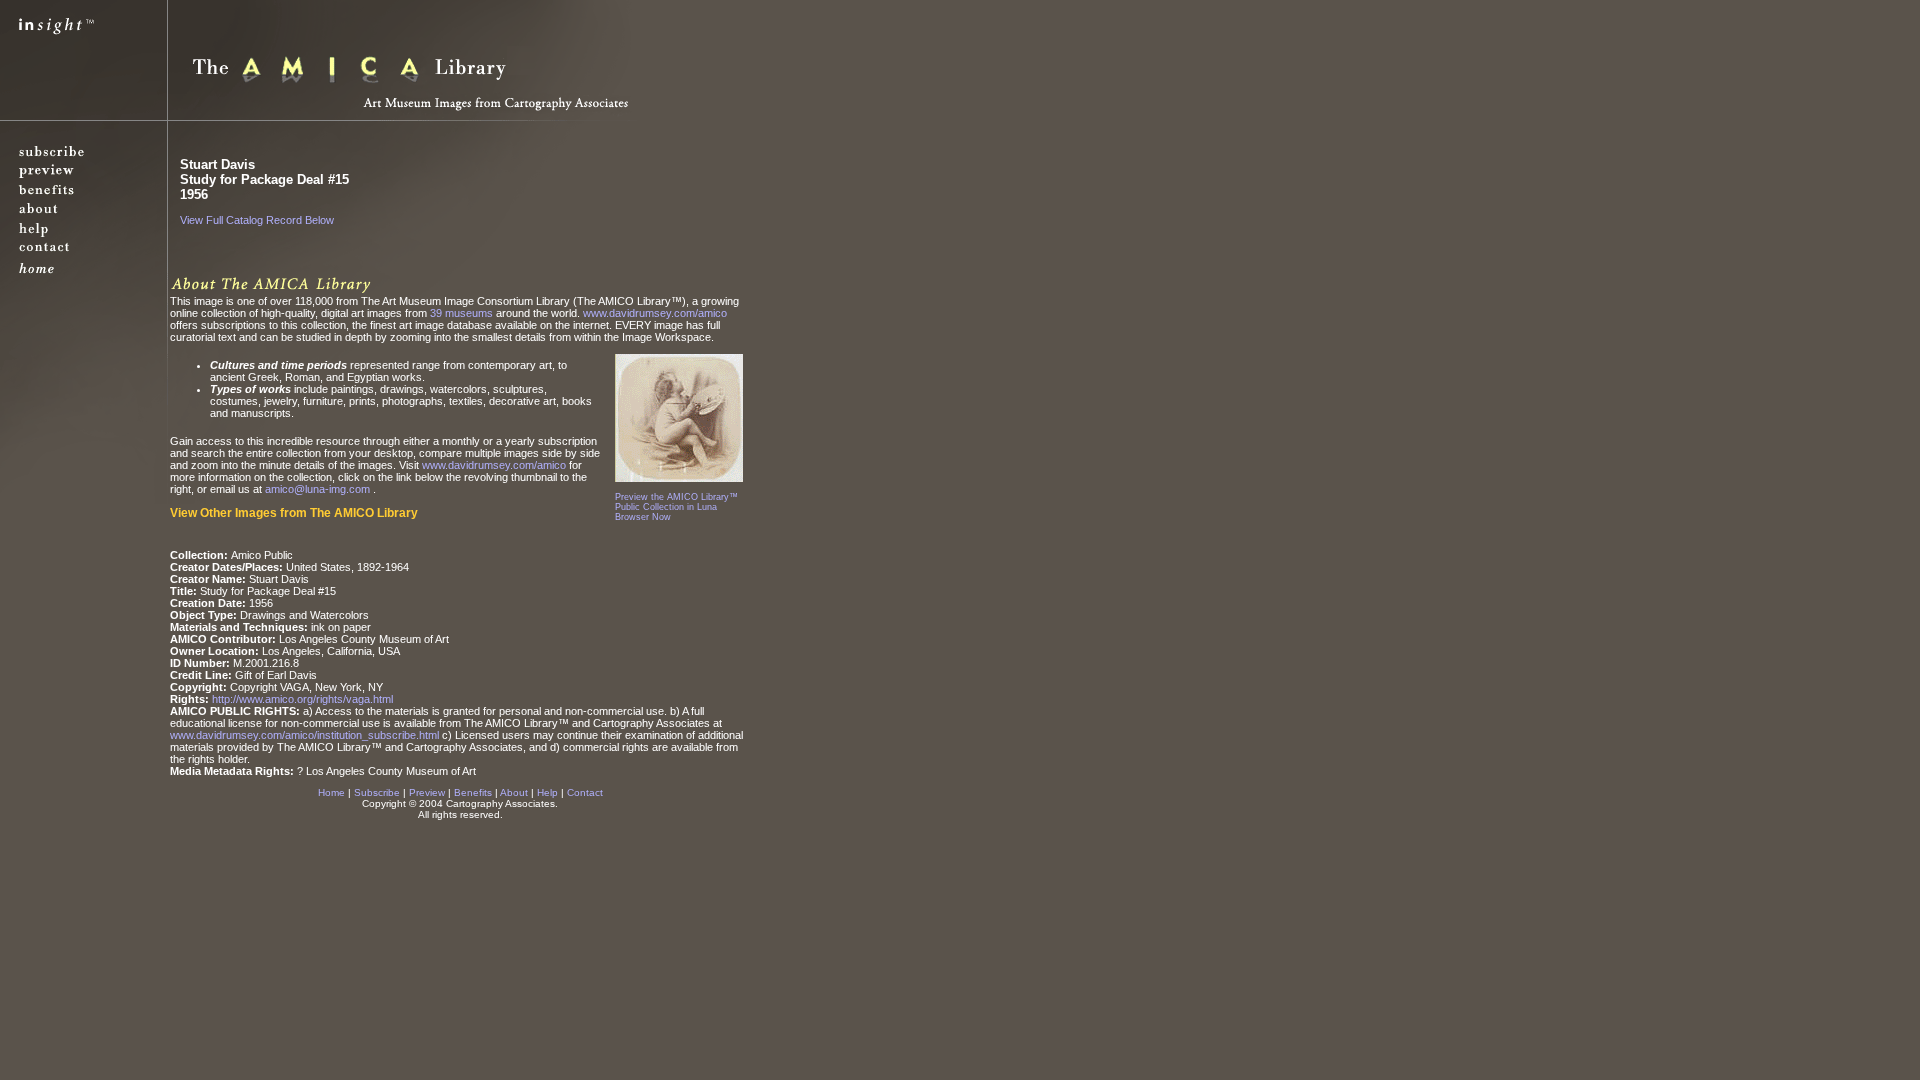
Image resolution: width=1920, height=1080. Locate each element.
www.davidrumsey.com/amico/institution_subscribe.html (304, 735)
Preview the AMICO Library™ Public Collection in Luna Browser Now (676, 507)
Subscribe (377, 792)
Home (331, 792)
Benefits (473, 792)
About (514, 792)
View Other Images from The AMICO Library (294, 513)
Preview (427, 792)
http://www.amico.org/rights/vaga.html (302, 699)
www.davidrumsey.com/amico (655, 313)
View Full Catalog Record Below (257, 220)
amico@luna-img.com (319, 489)
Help (547, 792)
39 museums (461, 313)
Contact (585, 792)
